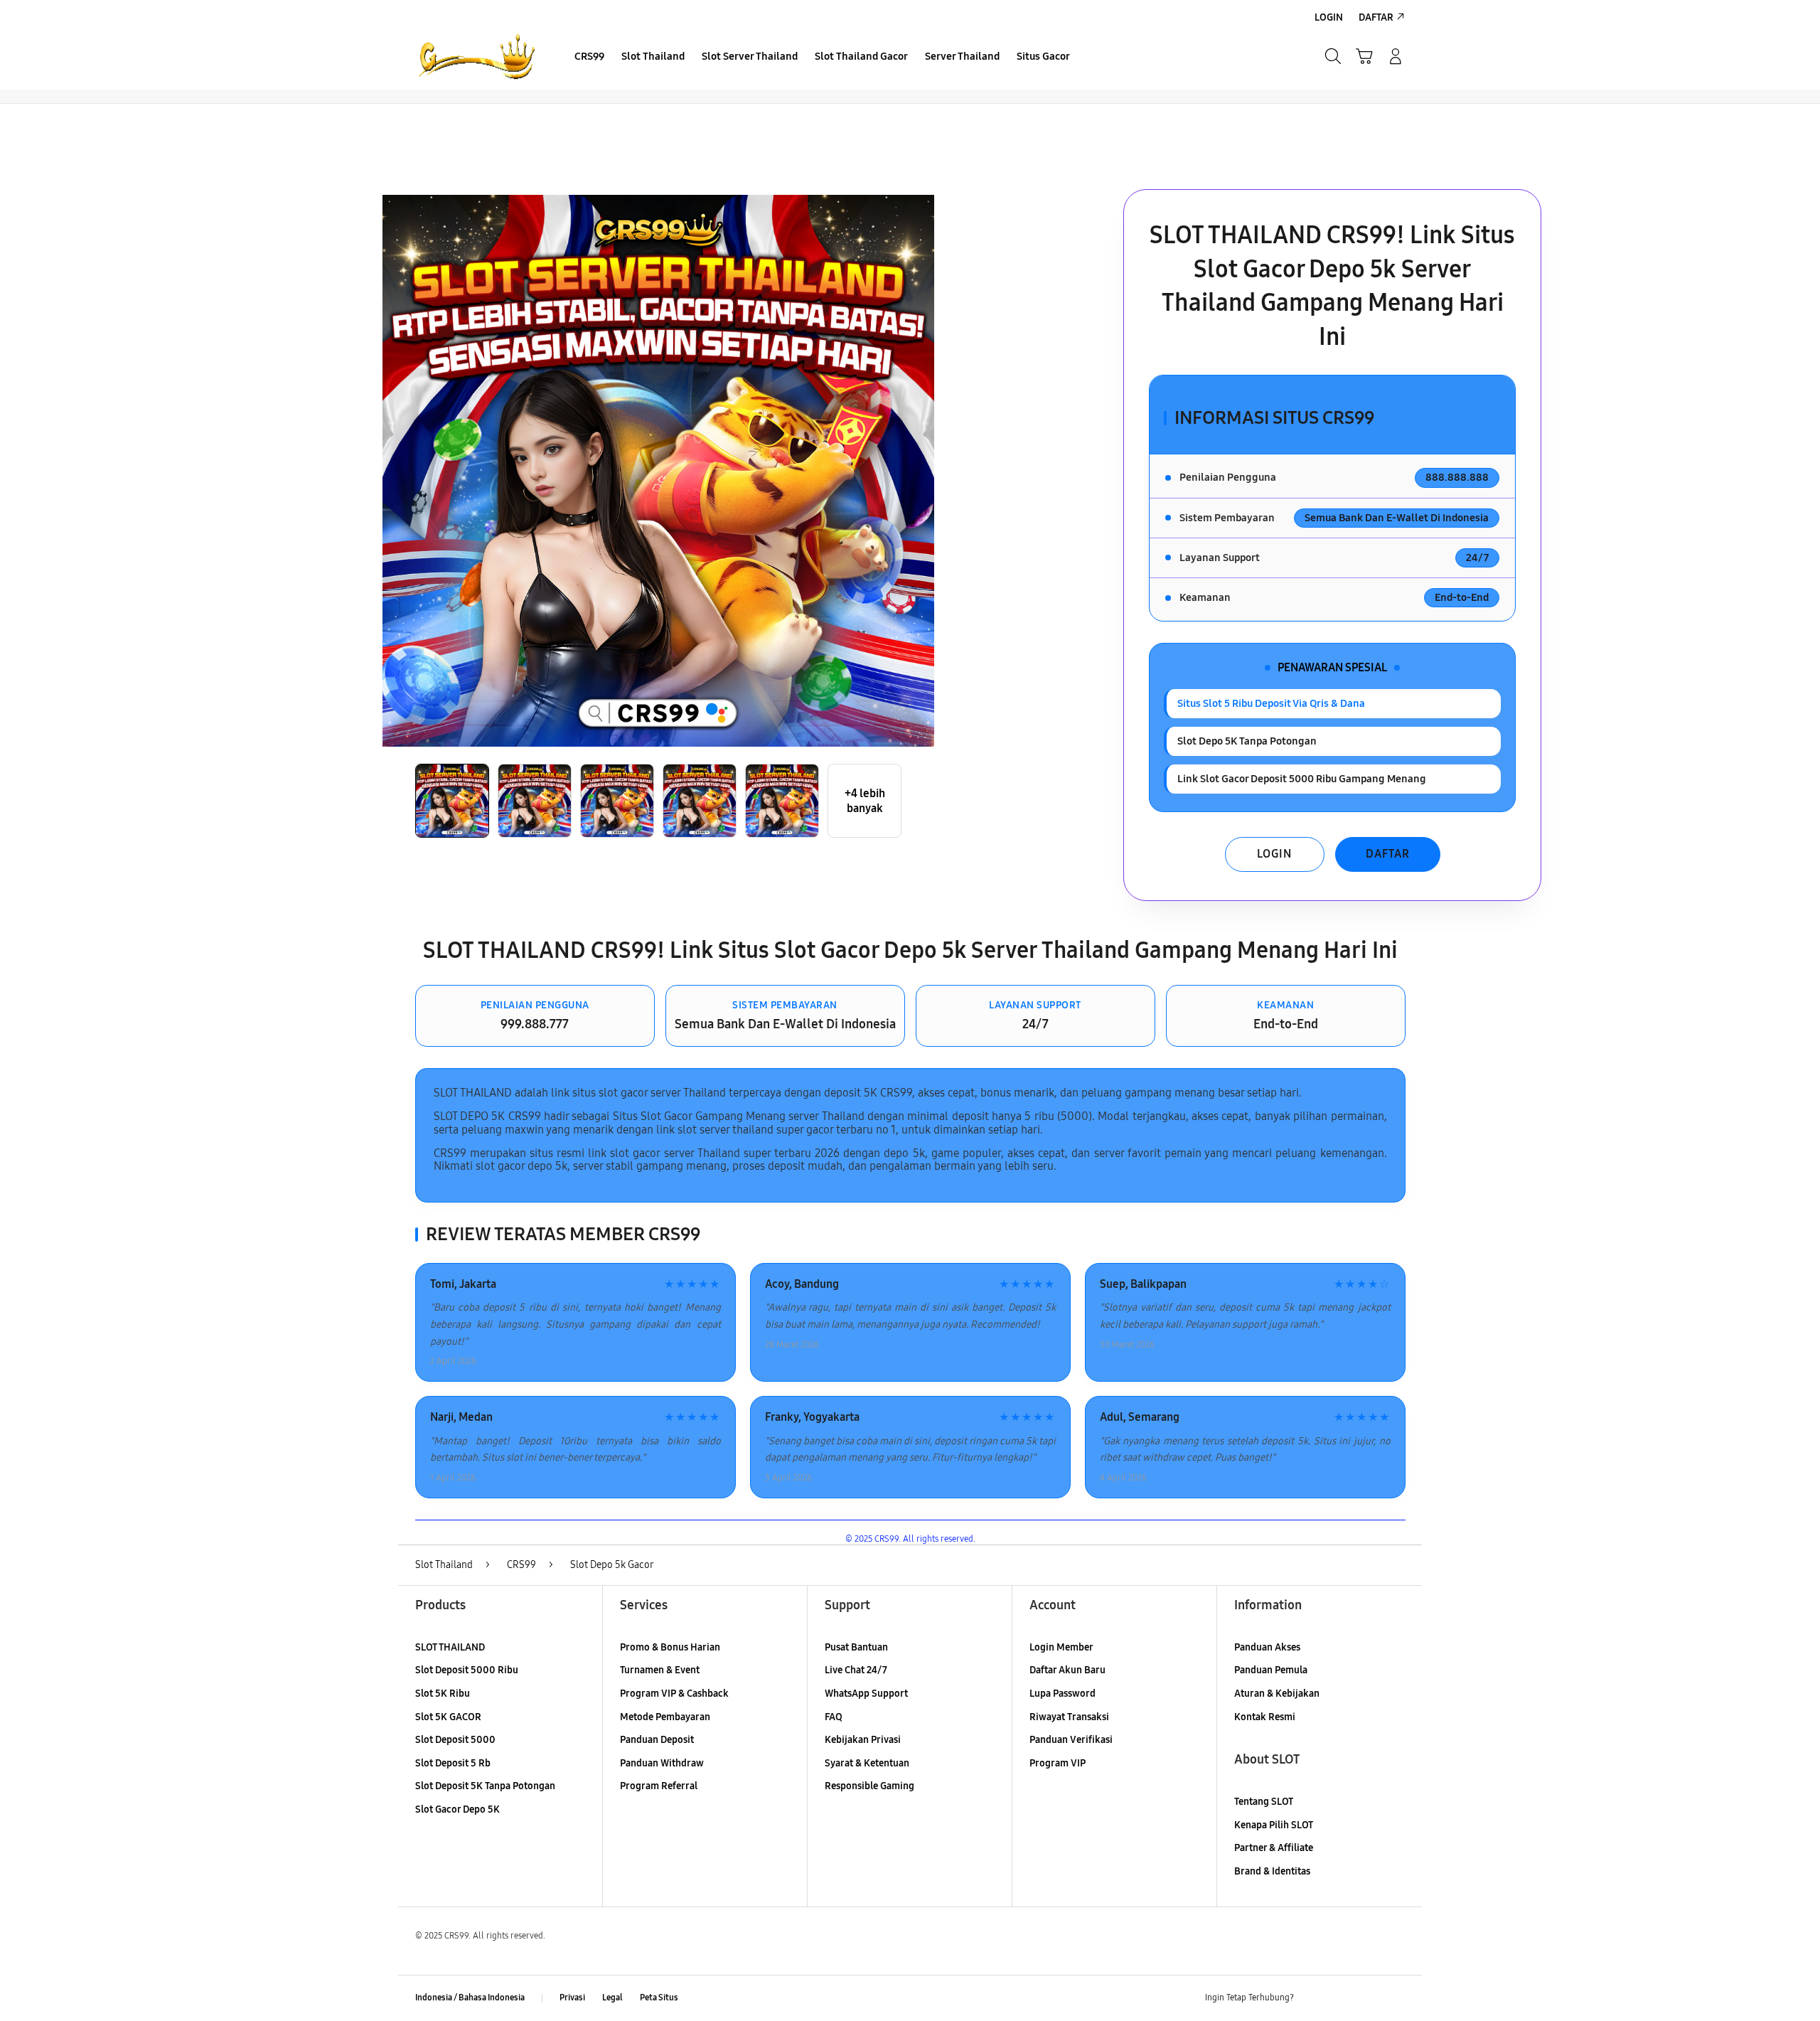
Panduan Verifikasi (1071, 1740)
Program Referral (659, 1786)
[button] (1364, 56)
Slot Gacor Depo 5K (457, 1809)
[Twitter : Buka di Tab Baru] (1341, 1998)
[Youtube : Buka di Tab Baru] (1396, 1998)
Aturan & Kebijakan (1277, 1694)
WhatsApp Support (866, 1694)
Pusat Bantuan (856, 1647)
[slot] (476, 56)
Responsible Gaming (869, 1786)
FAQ (834, 1717)
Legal (612, 1998)
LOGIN (1274, 854)
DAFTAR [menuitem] (1376, 17)
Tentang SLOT (1264, 1802)
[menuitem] (589, 58)
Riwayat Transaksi (1069, 1717)
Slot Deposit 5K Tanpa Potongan (485, 1786)
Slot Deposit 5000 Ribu (467, 1670)
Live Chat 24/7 (856, 1670)
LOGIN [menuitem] (1329, 17)
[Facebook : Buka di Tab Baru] (1313, 1998)
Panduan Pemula (1271, 1670)
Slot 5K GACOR (448, 1717)
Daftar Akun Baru (1067, 1670)
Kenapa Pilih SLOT (1274, 1825)
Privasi (572, 1998)
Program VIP (1058, 1763)
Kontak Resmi (1265, 1717)
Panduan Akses (1267, 1647)
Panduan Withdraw (662, 1763)
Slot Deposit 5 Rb (453, 1763)
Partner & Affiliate (1274, 1848)
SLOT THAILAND (450, 1647)
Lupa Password (1062, 1694)
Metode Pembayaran (665, 1717)
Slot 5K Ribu (443, 1694)
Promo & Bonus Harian (670, 1647)
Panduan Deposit (657, 1740)
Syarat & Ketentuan (867, 1763)
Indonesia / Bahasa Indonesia (470, 1998)
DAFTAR (1388, 854)
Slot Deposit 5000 (455, 1740)
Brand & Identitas (1272, 1871)
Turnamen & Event (660, 1670)
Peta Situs (659, 1998)
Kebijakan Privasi (863, 1740)
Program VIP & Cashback (674, 1694)
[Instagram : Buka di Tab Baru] (1369, 1998)
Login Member (1061, 1647)
